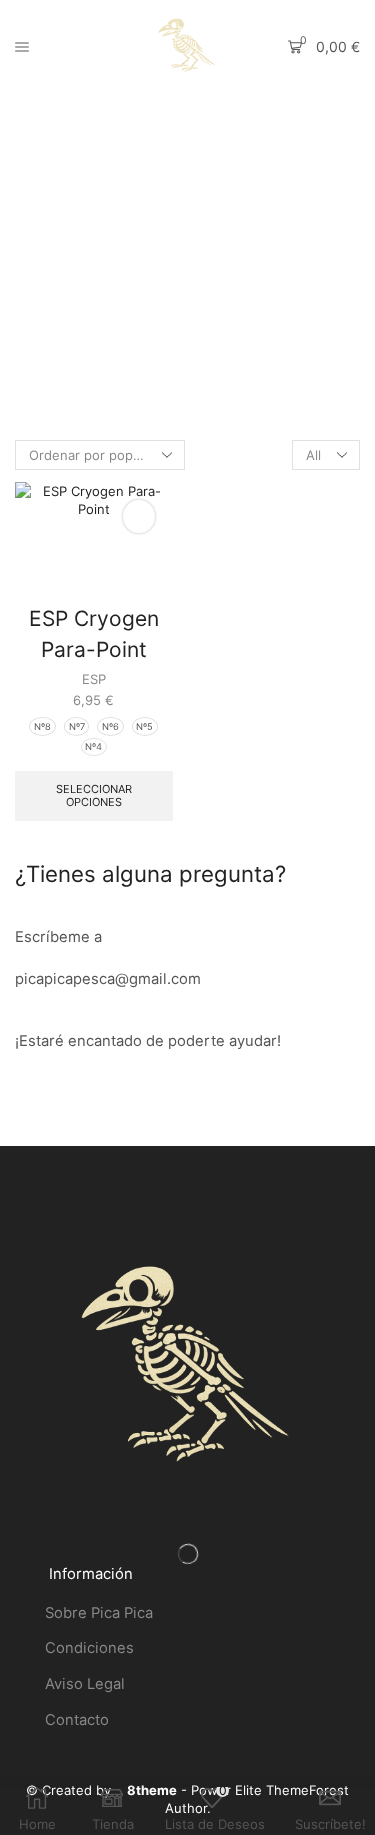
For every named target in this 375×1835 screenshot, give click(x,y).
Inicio (159, 178)
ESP (94, 679)
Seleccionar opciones (94, 795)
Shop (207, 178)
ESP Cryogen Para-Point (94, 634)
